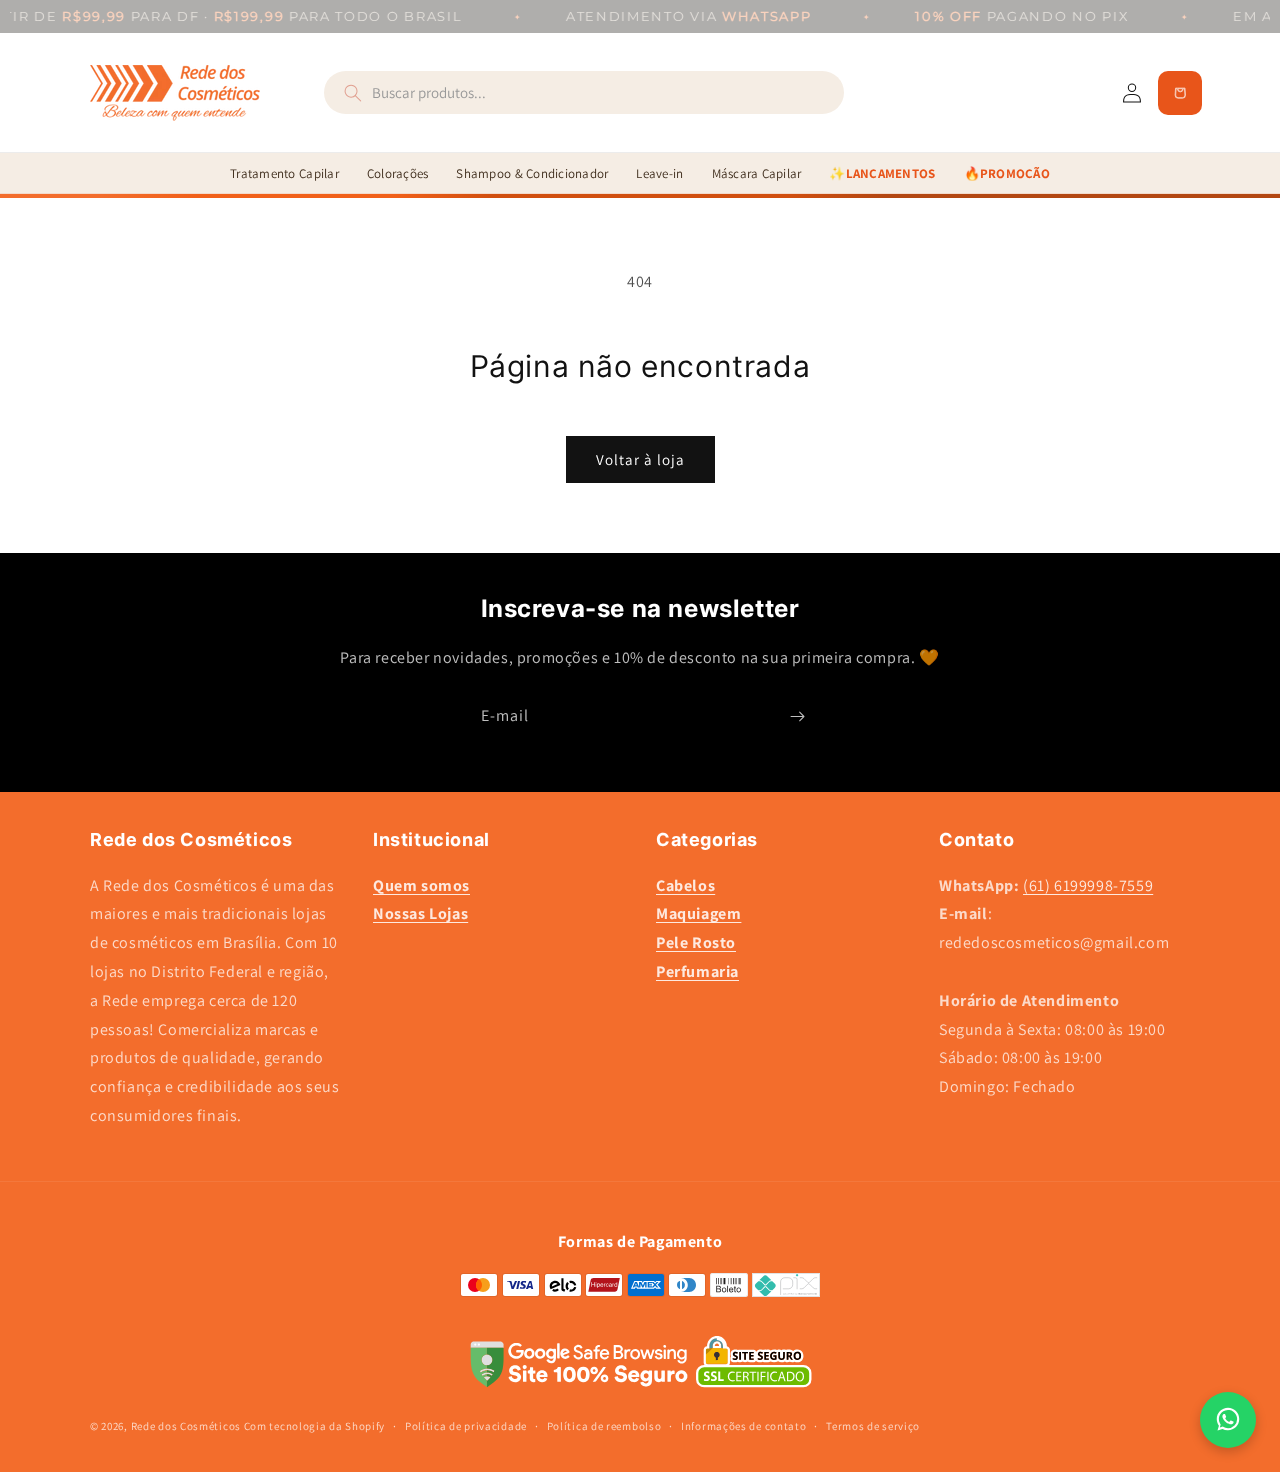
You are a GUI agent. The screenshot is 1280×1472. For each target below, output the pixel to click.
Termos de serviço (873, 1426)
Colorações (398, 173)
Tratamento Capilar (284, 173)
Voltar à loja (640, 459)
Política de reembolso (604, 1426)
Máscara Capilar (757, 173)
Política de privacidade (466, 1426)
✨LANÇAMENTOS (882, 173)
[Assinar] (797, 716)
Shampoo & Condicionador (532, 173)
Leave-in (659, 173)
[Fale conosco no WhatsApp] (1228, 1420)
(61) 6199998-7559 (1088, 885)
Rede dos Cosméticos (186, 1426)
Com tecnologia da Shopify (315, 1426)
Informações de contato (743, 1426)
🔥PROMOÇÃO (1007, 173)
